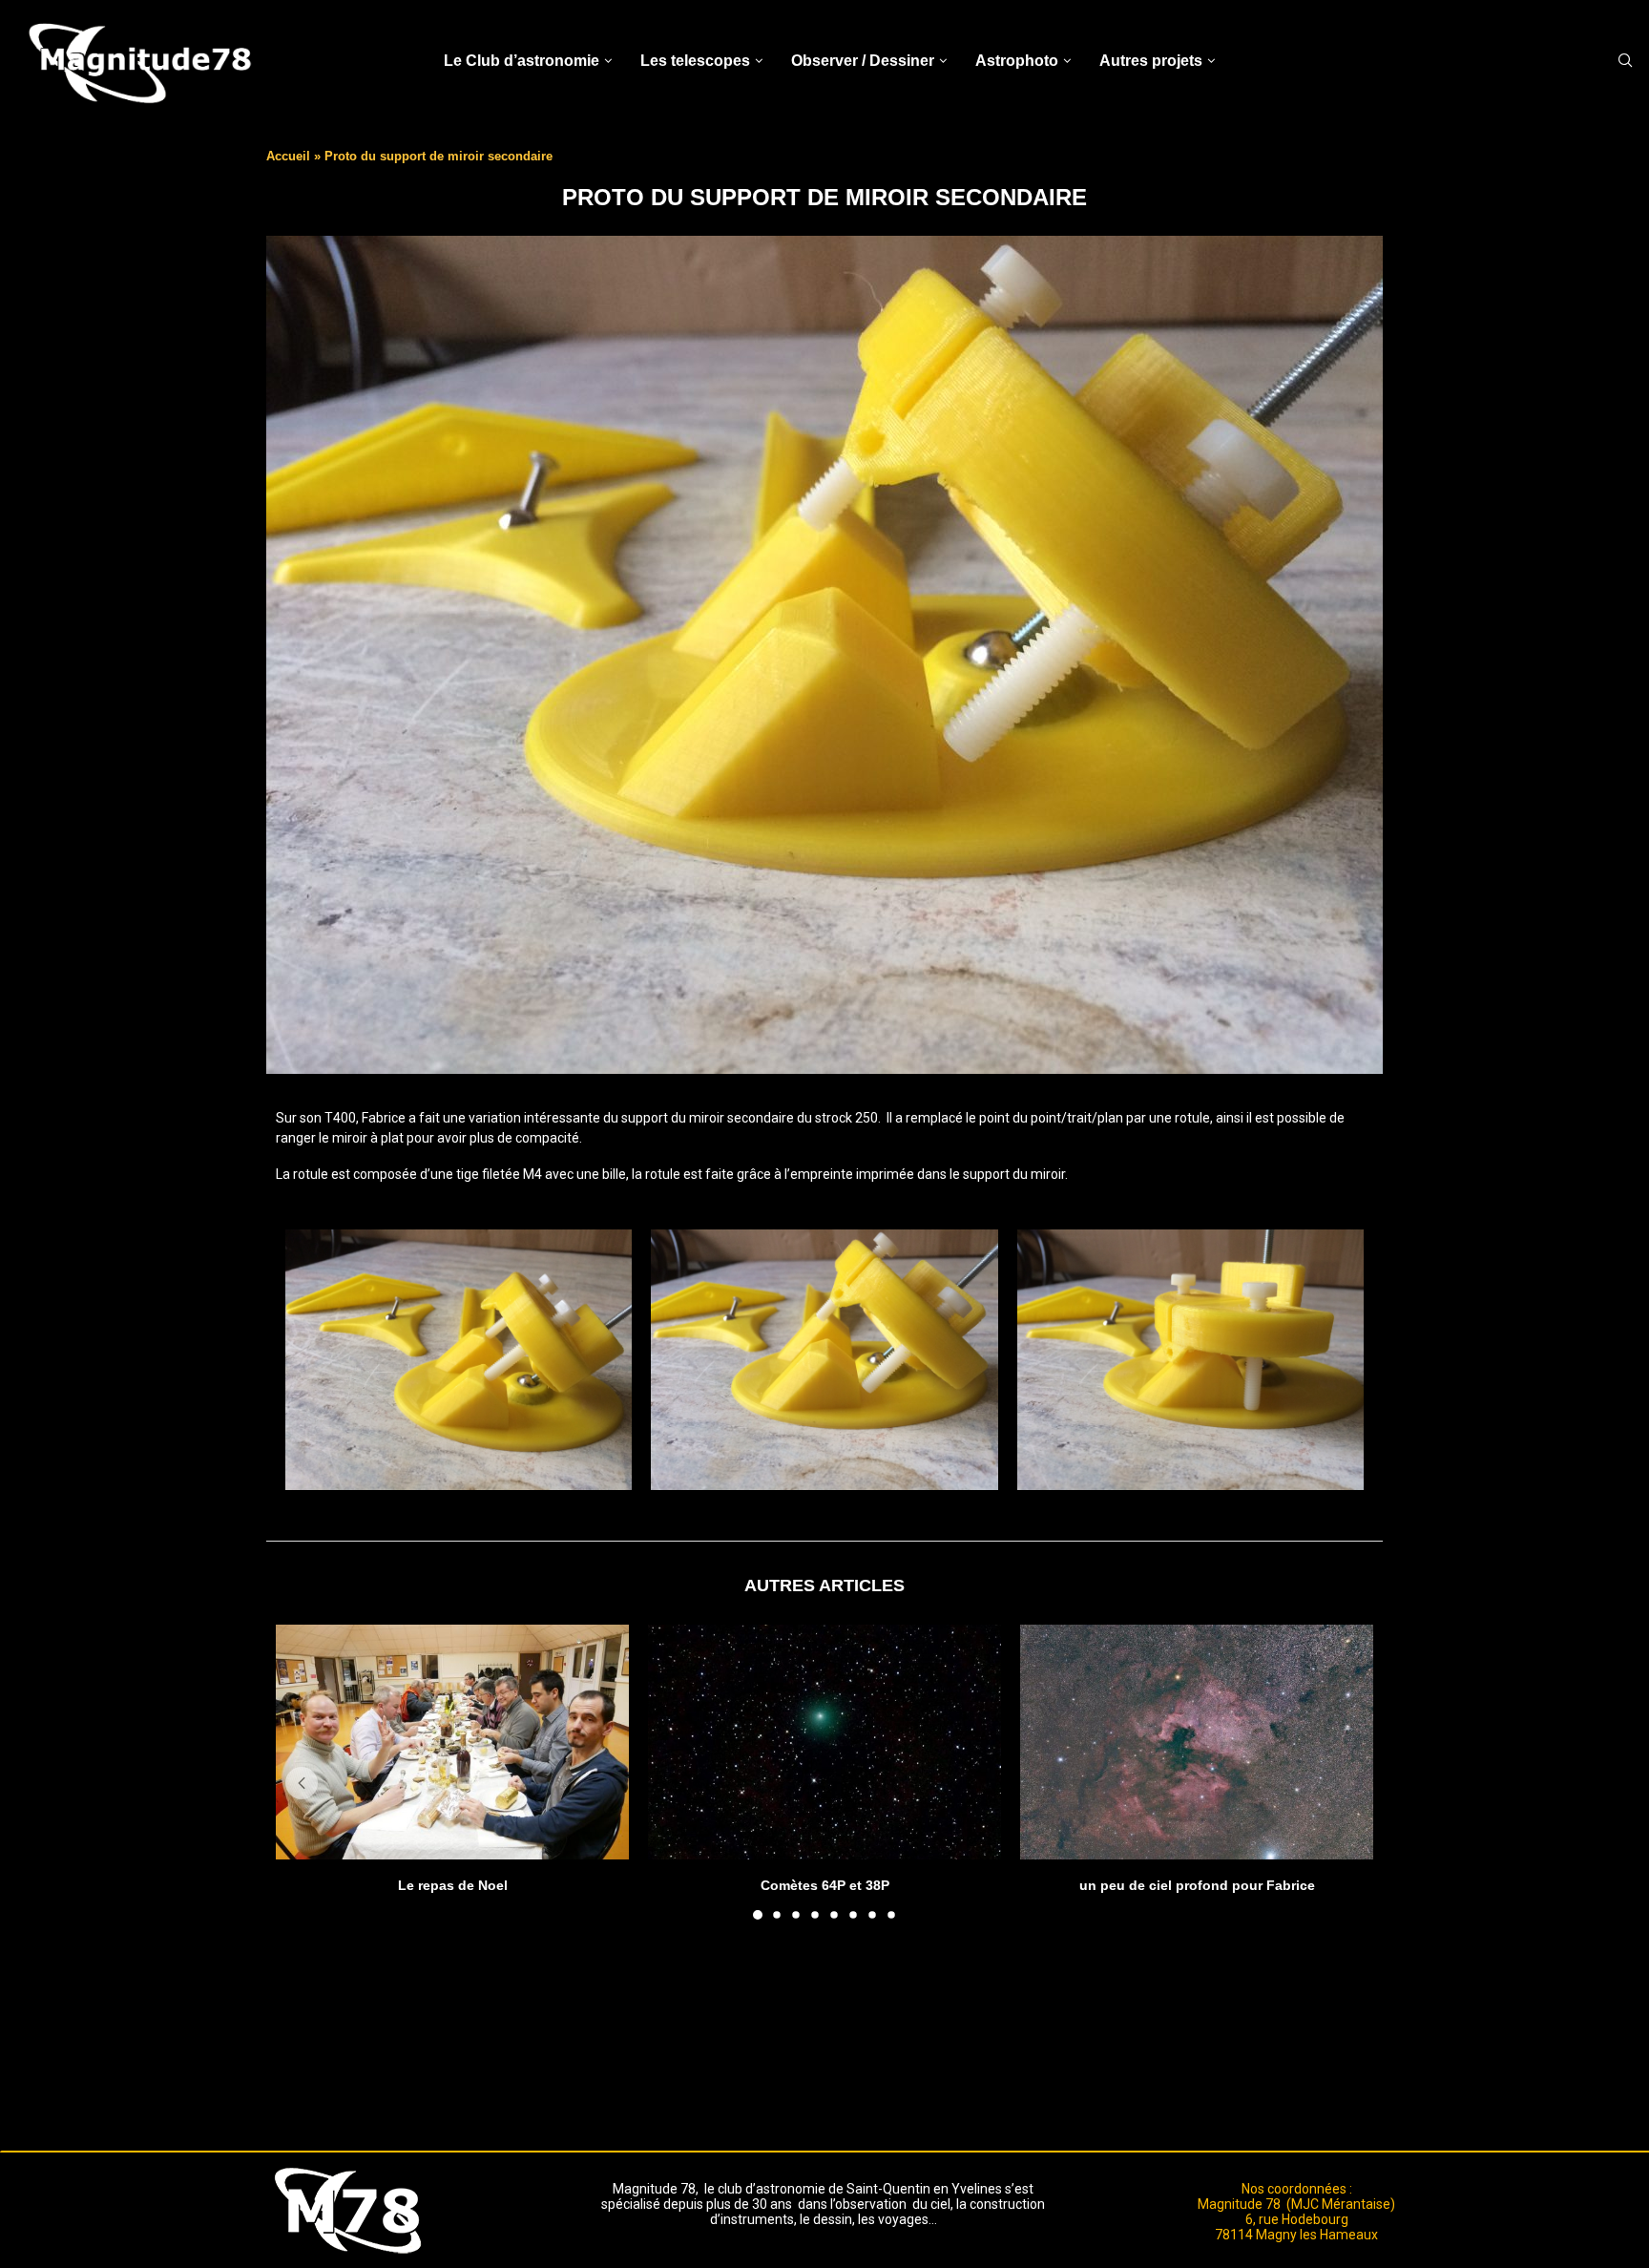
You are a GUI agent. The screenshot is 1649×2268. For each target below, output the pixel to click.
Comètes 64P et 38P (825, 1884)
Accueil (288, 156)
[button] (302, 1783)
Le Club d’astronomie (522, 61)
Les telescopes (695, 61)
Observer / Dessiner (863, 61)
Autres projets (1151, 61)
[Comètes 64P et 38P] (824, 1743)
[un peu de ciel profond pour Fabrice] (1197, 1743)
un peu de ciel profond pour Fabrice (1197, 1884)
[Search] (1625, 61)
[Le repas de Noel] (452, 1743)
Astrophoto (1017, 61)
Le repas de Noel (453, 1884)
